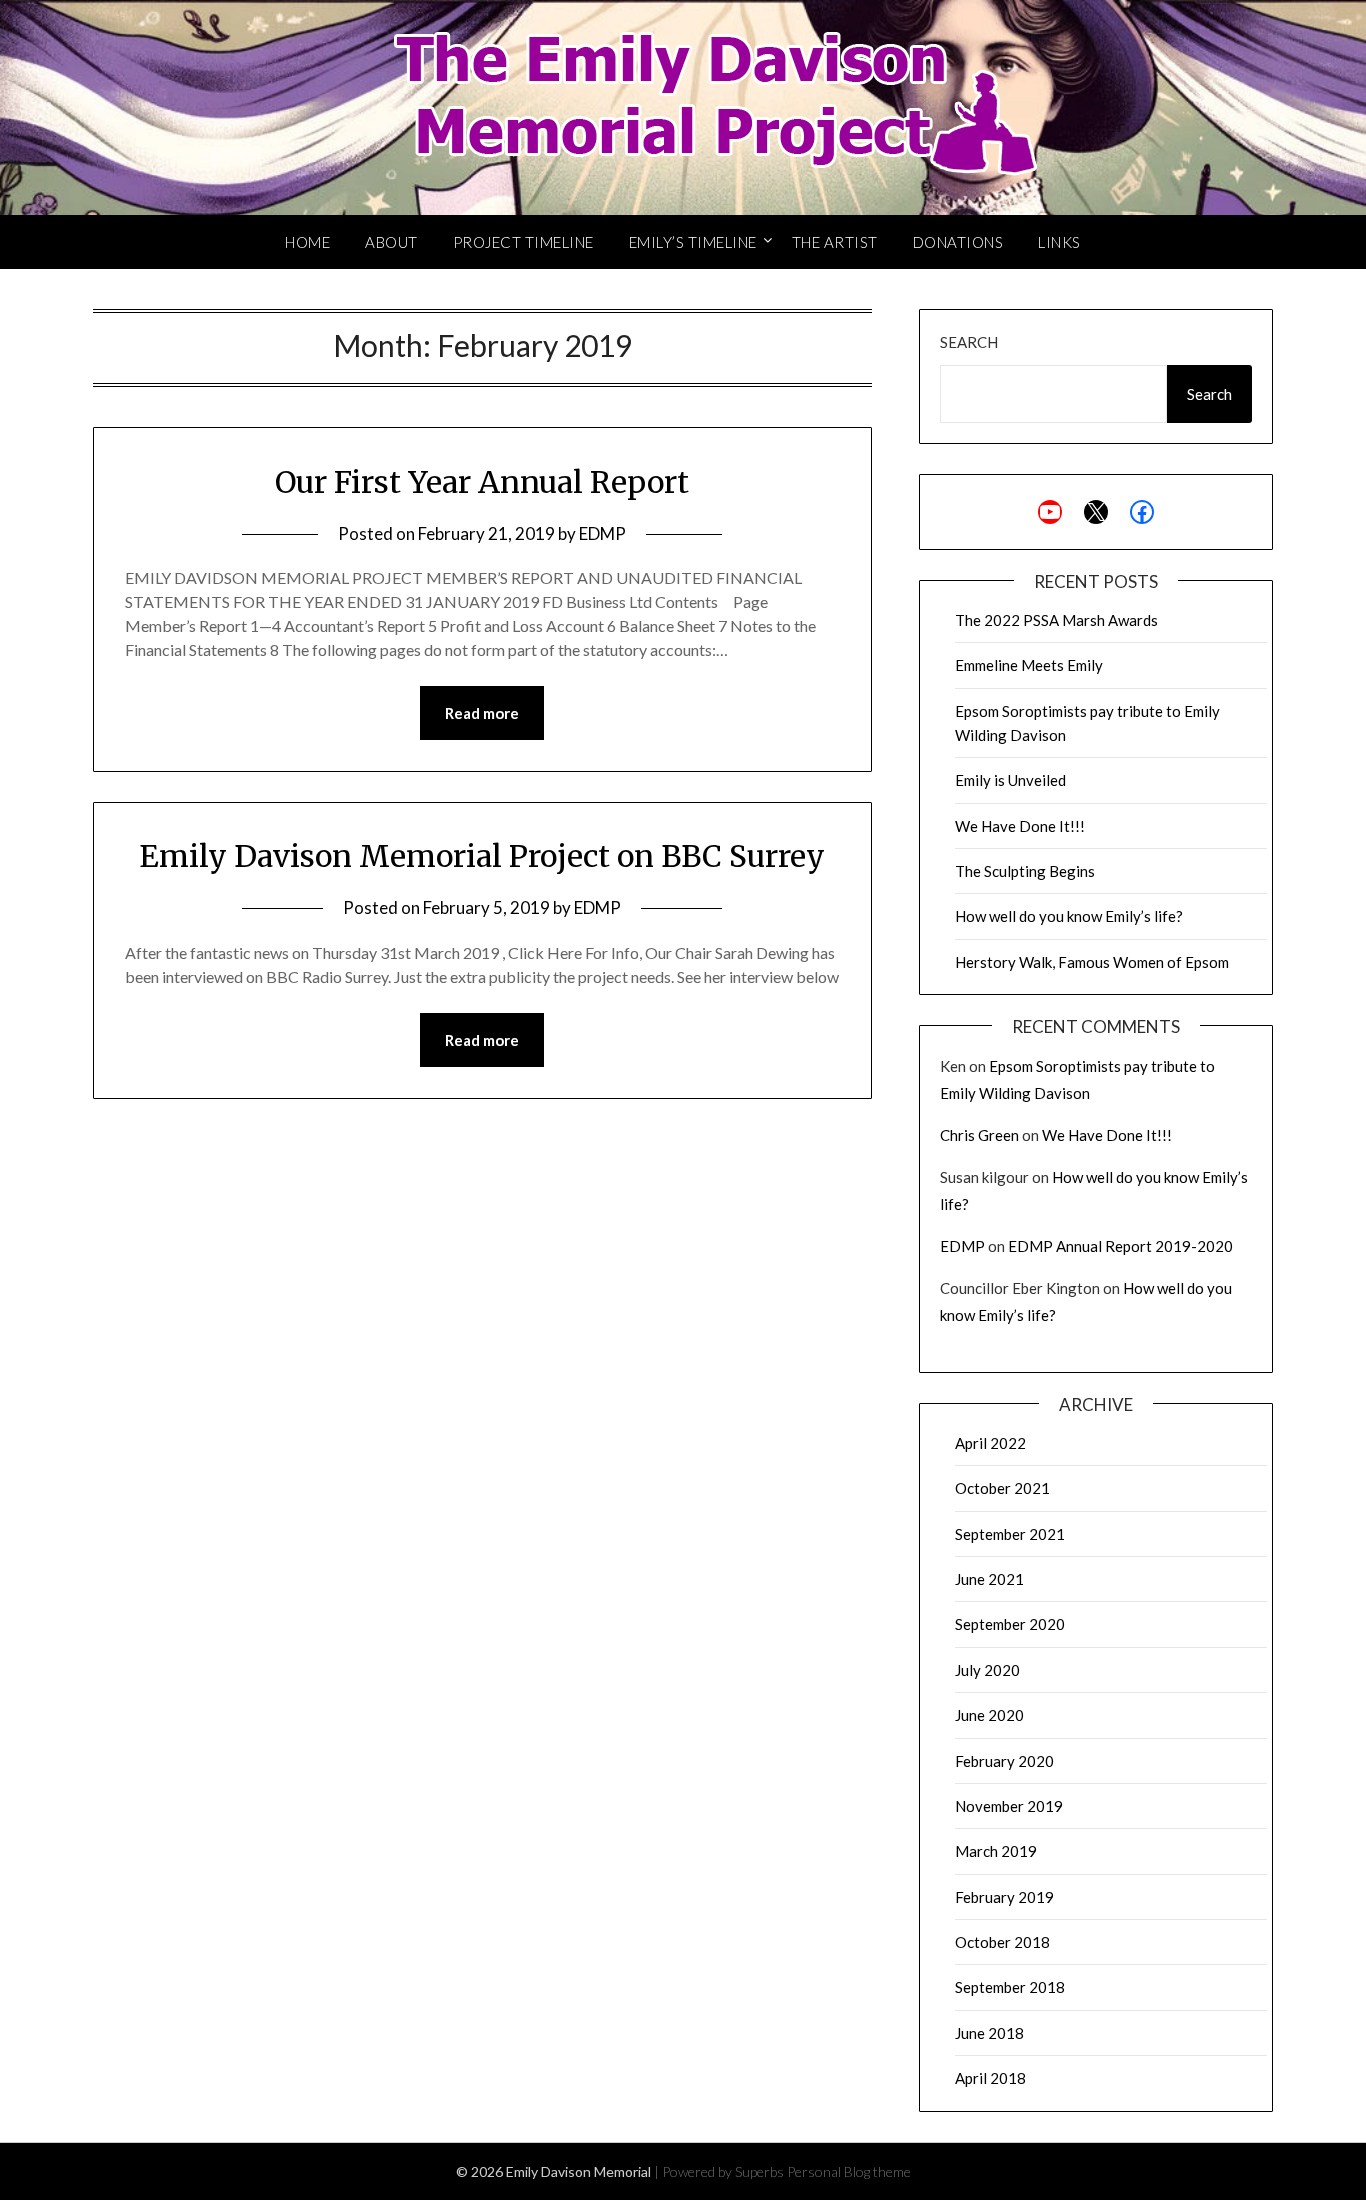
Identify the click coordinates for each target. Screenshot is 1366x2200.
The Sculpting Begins (1025, 871)
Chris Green (979, 1135)
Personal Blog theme (849, 2171)
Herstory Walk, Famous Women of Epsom (1092, 962)
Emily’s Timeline (693, 242)
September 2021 (1010, 1534)
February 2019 (1004, 1897)
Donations (958, 242)
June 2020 (989, 1715)
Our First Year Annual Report (482, 482)
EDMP (602, 533)
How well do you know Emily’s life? (1069, 916)
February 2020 (1004, 1761)
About (391, 242)
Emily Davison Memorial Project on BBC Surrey (482, 856)
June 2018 (989, 2033)
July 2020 (987, 1670)
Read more (482, 713)
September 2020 (1010, 1624)
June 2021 (989, 1579)
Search (969, 342)
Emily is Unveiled (1010, 780)
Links (1059, 242)
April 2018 (990, 2078)
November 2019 (1009, 1806)
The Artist (835, 242)
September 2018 (1010, 1987)
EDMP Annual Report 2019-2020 (1120, 1246)
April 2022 (990, 1443)
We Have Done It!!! (1020, 826)
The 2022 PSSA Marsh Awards (1056, 620)
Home (307, 242)
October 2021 (1002, 1488)
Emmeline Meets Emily (1029, 665)
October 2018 (1002, 1942)
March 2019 (996, 1851)
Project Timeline (523, 242)
